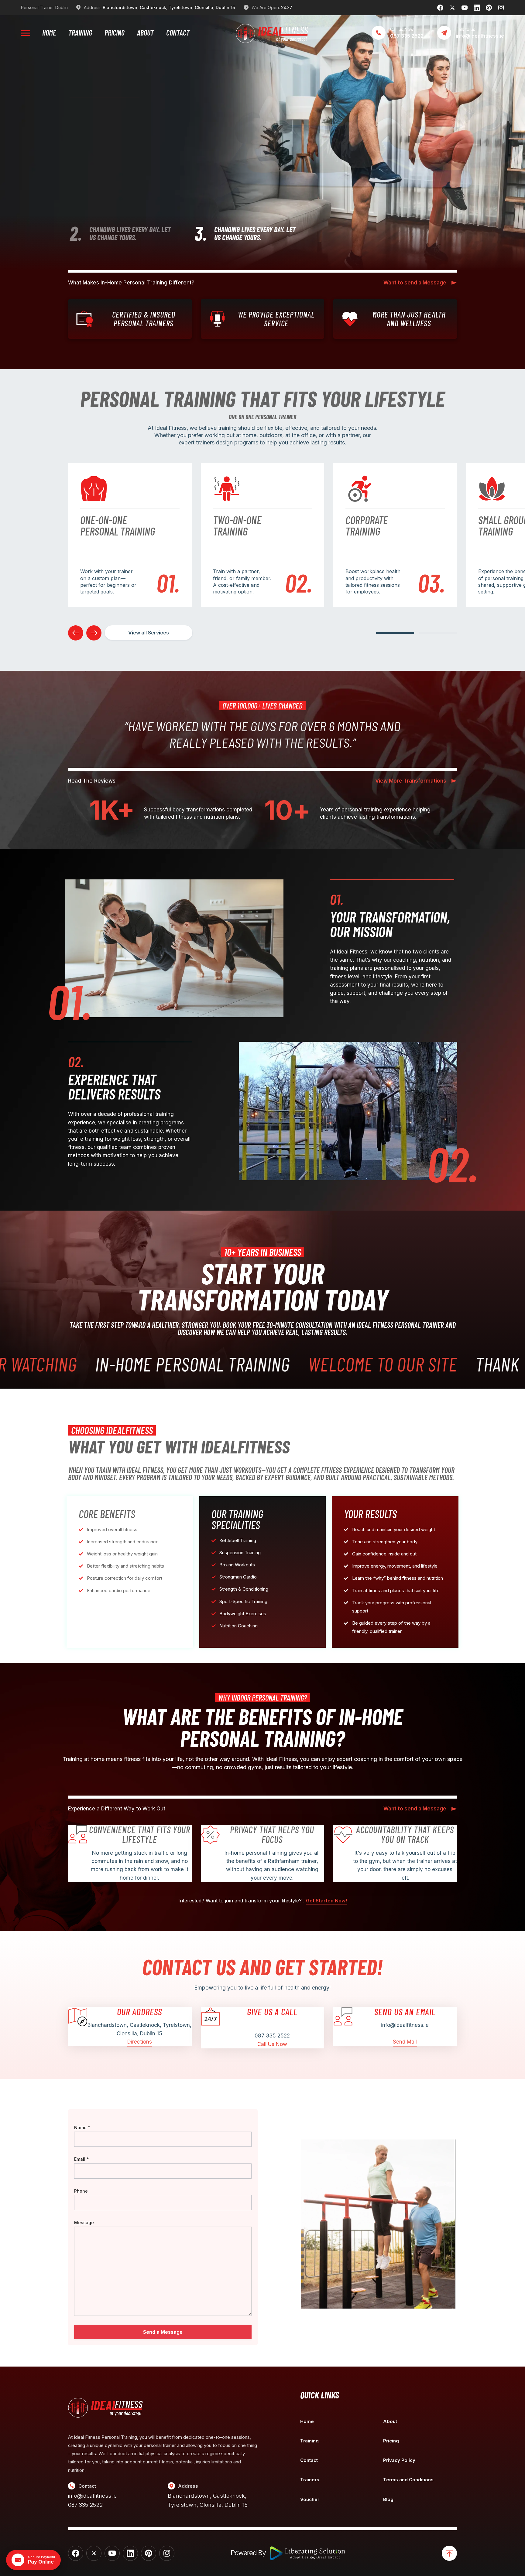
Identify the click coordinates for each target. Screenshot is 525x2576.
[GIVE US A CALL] (211, 2017)
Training (80, 33)
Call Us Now (272, 2044)
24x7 (287, 7)
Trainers (310, 2480)
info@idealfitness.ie (92, 2496)
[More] (26, 33)
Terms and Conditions (408, 2480)
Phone (81, 2191)
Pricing (115, 33)
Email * (82, 2159)
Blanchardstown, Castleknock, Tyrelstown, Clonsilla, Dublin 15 (169, 7)
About (145, 33)
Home (49, 33)
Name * (82, 2127)
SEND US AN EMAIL (405, 2012)
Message (84, 2223)
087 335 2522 (85, 2505)
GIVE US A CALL (272, 2012)
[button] (395, 633)
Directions (140, 2042)
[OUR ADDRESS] (78, 2017)
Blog (388, 2499)
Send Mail (405, 2042)
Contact (178, 33)
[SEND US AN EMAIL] (343, 2017)
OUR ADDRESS (139, 2012)
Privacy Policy (399, 2460)
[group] (130, 535)
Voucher (310, 2499)
